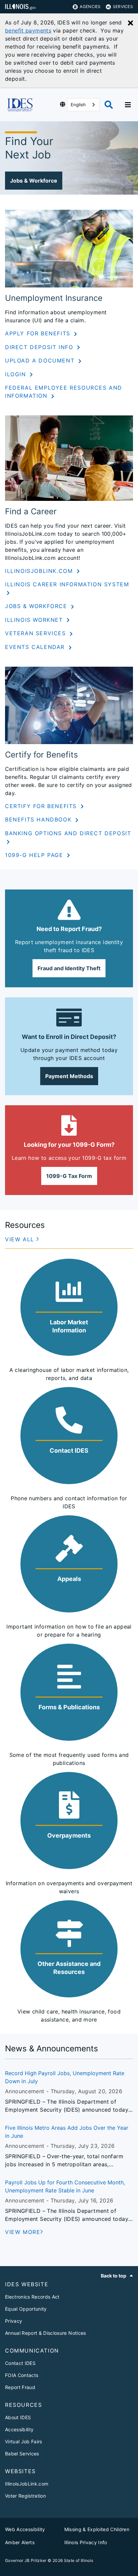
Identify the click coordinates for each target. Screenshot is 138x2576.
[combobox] (83, 105)
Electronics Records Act (32, 2297)
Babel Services (22, 2454)
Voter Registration (25, 2496)
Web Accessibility (25, 2529)
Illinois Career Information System (67, 584)
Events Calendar (36, 647)
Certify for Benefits (42, 806)
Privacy (14, 2321)
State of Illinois (79, 2560)
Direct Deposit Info (40, 347)
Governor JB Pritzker (26, 2560)
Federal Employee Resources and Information (64, 392)
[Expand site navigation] (128, 105)
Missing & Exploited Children (97, 2529)
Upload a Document (41, 360)
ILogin (17, 374)
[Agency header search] (109, 105)
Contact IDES (20, 2363)
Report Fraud (20, 2387)
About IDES (18, 2417)
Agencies (90, 7)
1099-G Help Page (35, 855)
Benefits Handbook (39, 819)
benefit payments (28, 30)
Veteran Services (37, 633)
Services (123, 7)
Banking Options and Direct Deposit (68, 833)
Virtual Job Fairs (24, 2441)
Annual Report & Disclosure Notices (46, 2333)
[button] (34, 181)
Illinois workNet (35, 620)
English (78, 105)
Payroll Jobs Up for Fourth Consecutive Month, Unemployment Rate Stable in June (65, 2186)
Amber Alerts (20, 2542)
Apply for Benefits (39, 333)
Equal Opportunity (26, 2309)
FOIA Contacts (22, 2375)
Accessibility (19, 2429)
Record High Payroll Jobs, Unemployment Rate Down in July (65, 2077)
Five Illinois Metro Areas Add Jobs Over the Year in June (67, 2132)
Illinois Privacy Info (86, 2542)
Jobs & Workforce (37, 606)
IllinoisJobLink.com (40, 571)
